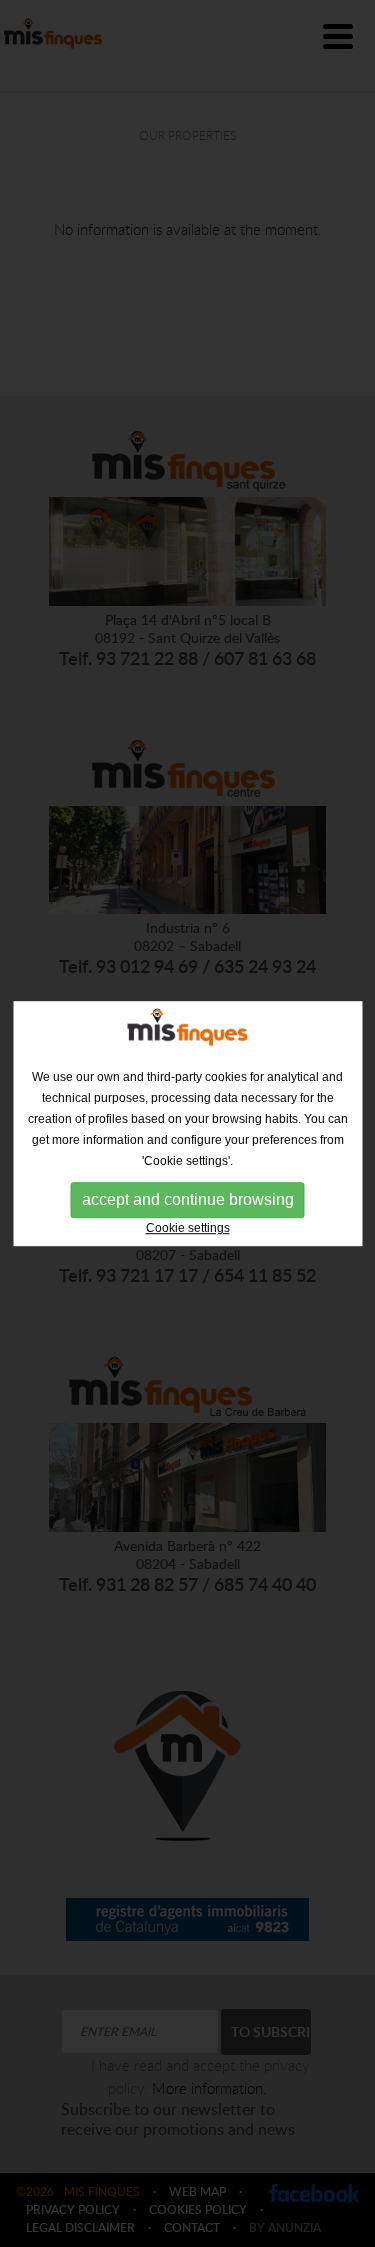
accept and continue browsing (188, 1199)
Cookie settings (188, 1228)
